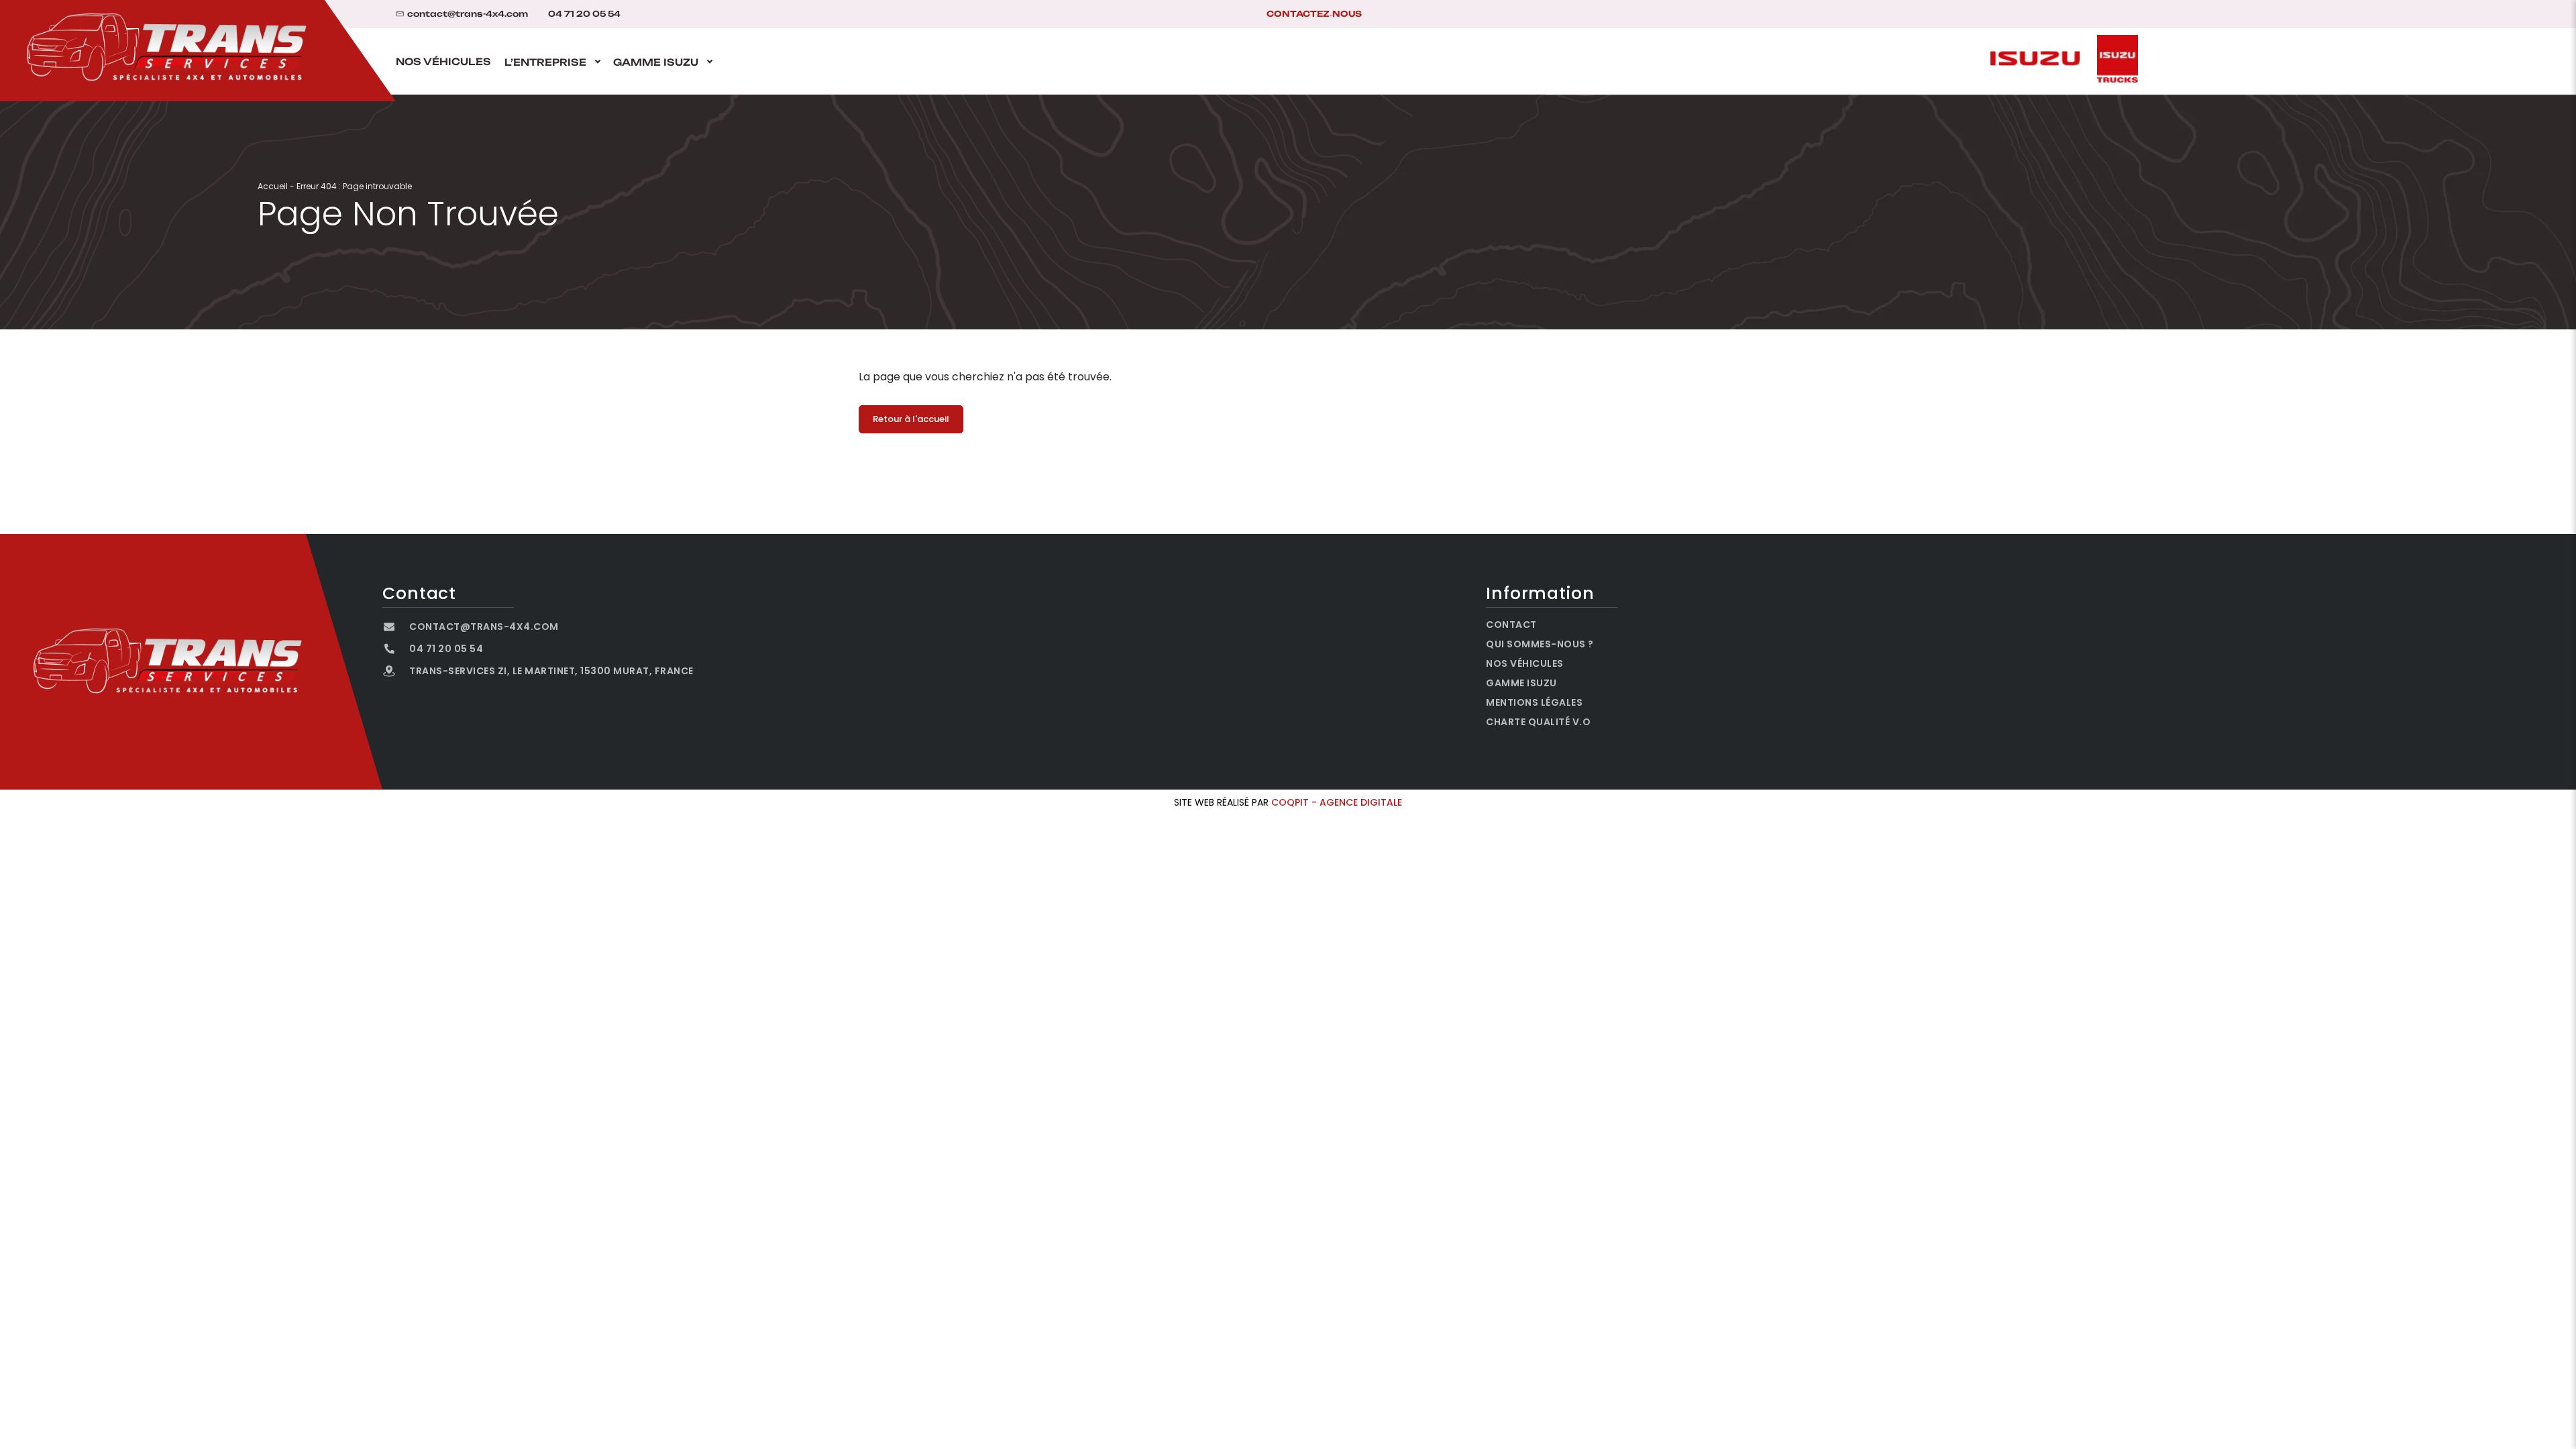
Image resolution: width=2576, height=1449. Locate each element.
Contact (1511, 625)
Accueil (273, 186)
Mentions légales (1534, 702)
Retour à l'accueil (911, 419)
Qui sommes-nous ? (1540, 644)
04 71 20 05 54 (584, 14)
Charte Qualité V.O (1538, 722)
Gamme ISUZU (656, 62)
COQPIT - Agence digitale (1337, 802)
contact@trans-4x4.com (468, 14)
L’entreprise (545, 62)
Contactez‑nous (1314, 14)
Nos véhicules (443, 62)
